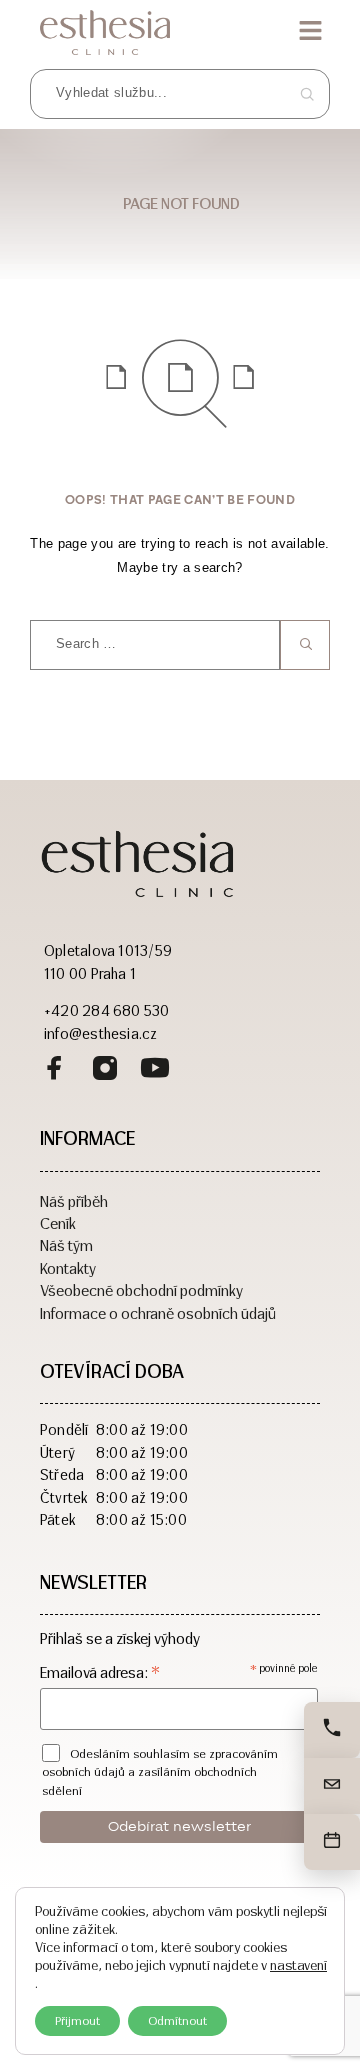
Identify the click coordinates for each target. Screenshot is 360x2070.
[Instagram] (105, 1070)
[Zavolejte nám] (332, 1730)
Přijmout (77, 2021)
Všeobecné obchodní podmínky (141, 1289)
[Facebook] (55, 1070)
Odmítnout (177, 2021)
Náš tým (66, 1244)
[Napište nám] (332, 1786)
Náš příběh (74, 1200)
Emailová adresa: (100, 1672)
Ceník (58, 1222)
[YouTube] (155, 1070)
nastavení (298, 1965)
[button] (310, 32)
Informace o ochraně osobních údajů (158, 1312)
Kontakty (68, 1267)
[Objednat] (332, 1842)
